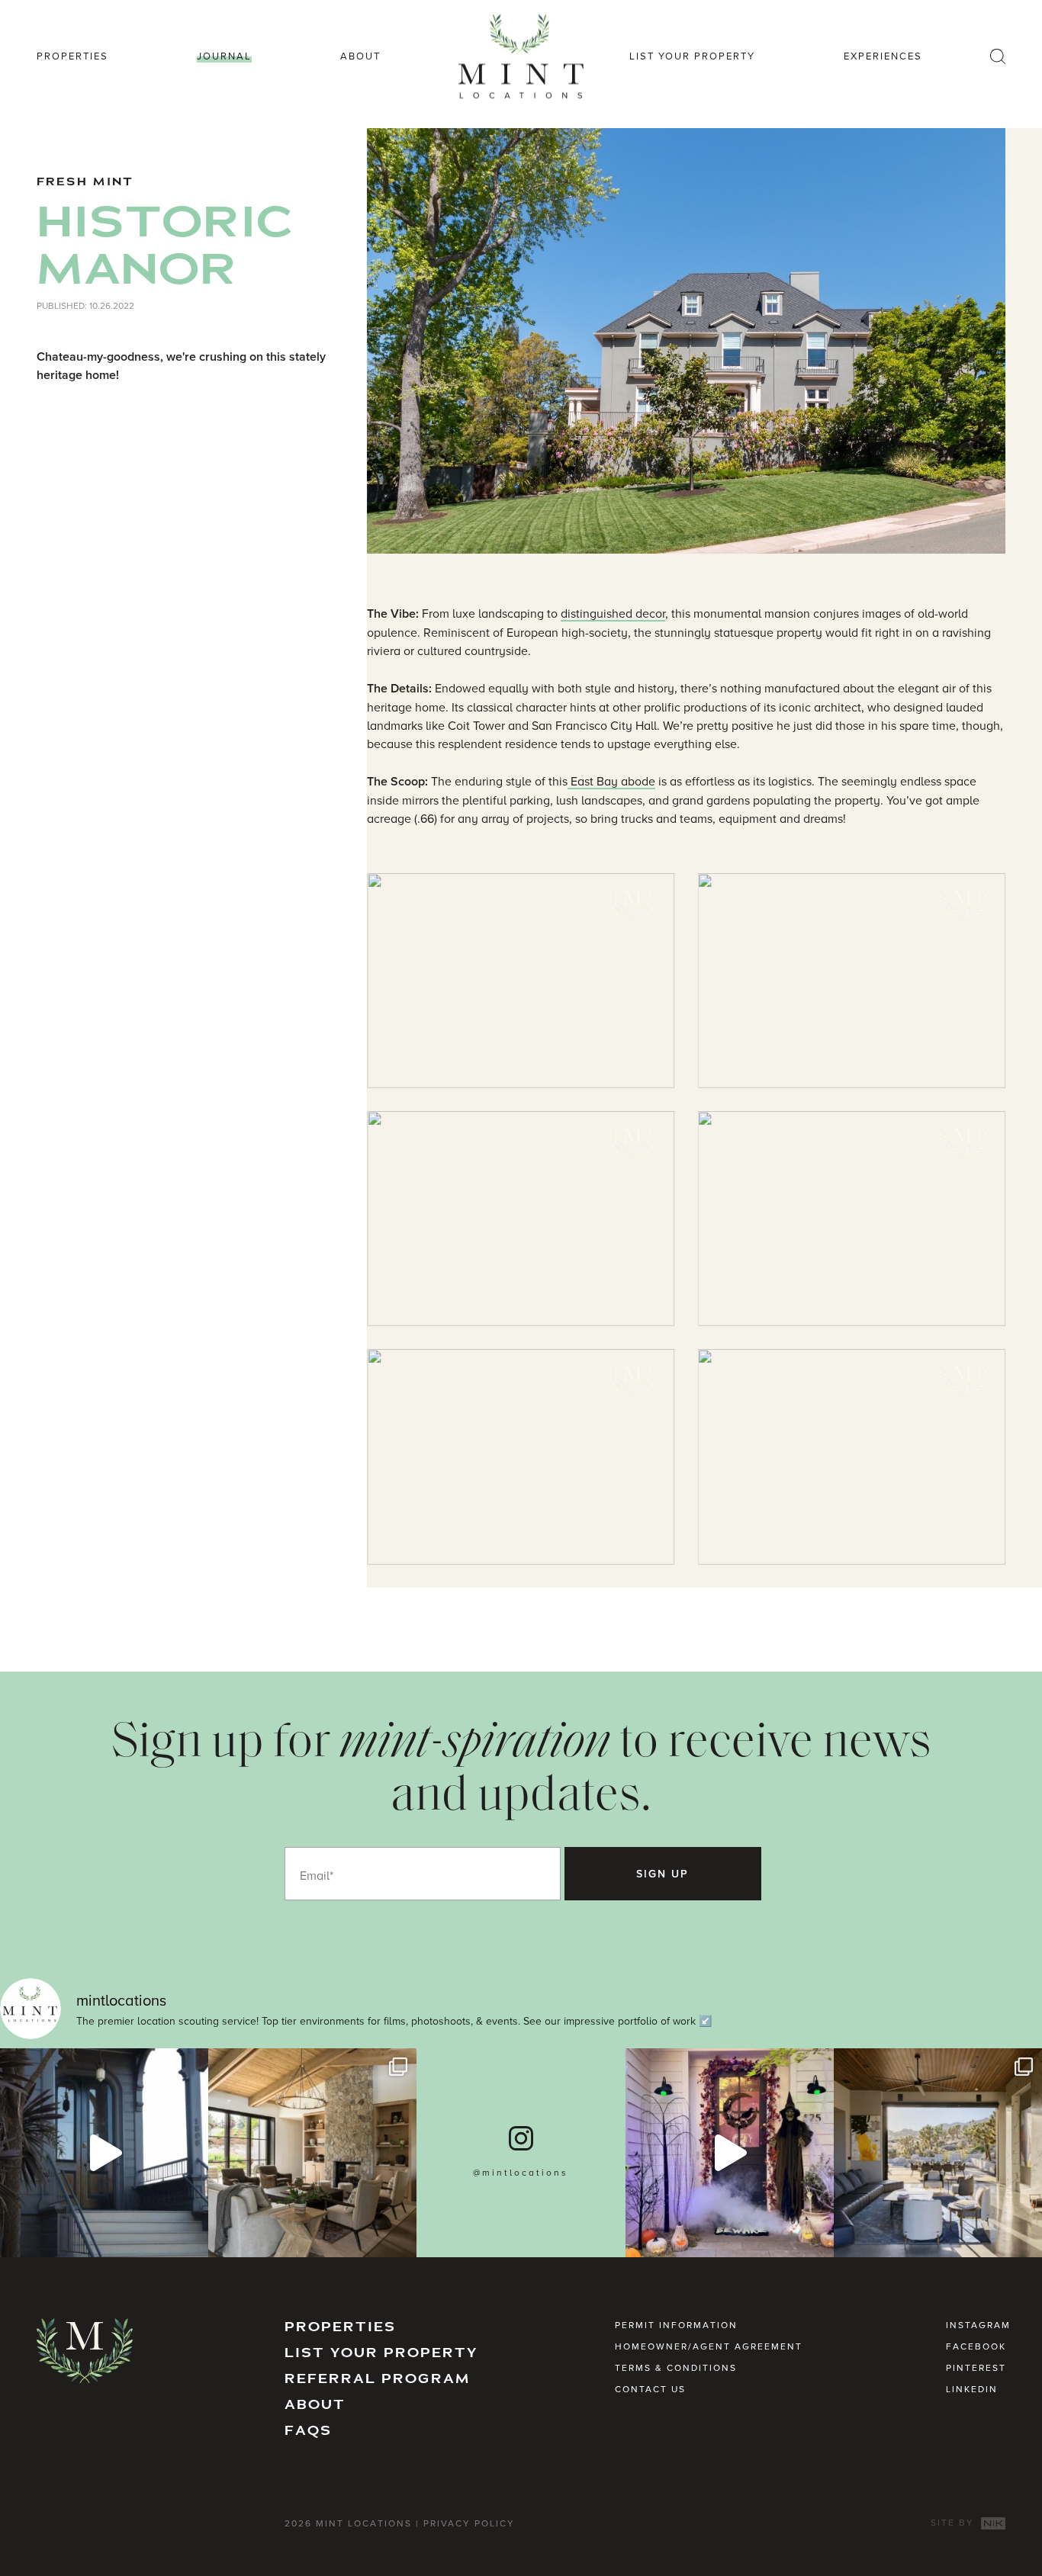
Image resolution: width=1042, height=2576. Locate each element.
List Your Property (692, 56)
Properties (72, 56)
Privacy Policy (469, 2523)
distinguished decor (613, 613)
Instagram (978, 2325)
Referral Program (378, 2379)
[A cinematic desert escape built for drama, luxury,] (938, 2152)
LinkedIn (972, 2389)
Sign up (663, 1874)
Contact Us (650, 2389)
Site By (954, 2522)
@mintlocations (521, 2172)
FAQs (308, 2431)
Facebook (976, 2346)
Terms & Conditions (676, 2367)
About (360, 56)
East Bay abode (611, 781)
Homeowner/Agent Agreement (709, 2346)
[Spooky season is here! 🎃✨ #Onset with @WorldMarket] (730, 2152)
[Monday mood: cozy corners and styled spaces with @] (312, 2152)
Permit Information (676, 2325)
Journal (224, 56)
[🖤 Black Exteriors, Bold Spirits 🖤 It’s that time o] (104, 2152)
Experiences (883, 56)
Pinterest (976, 2367)
